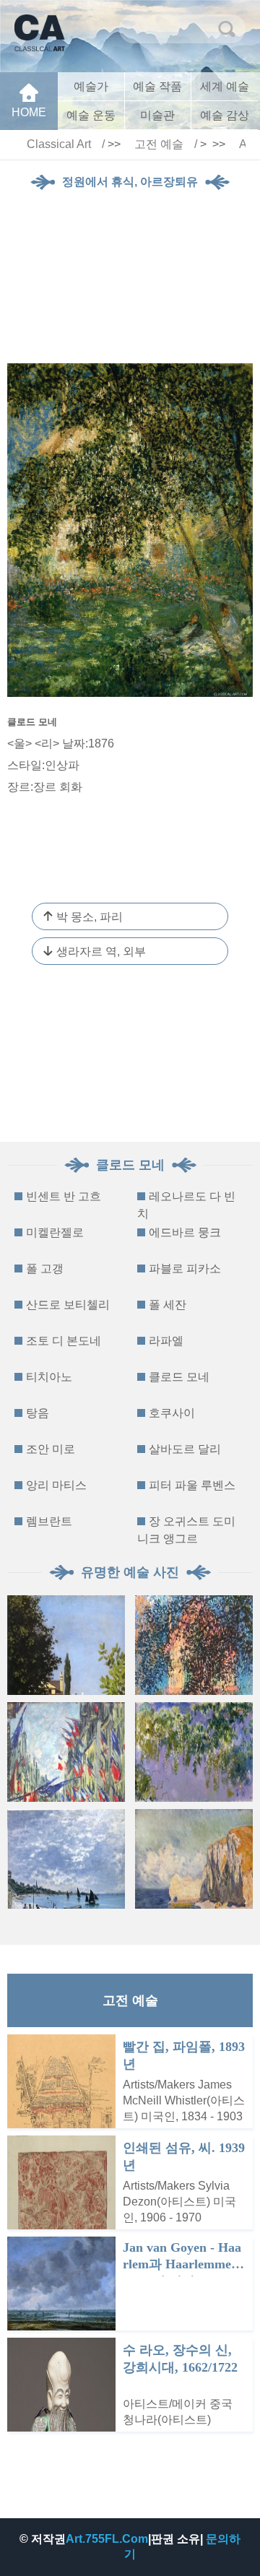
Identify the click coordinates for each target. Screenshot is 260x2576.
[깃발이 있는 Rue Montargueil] (66, 1752)
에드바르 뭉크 (185, 1232)
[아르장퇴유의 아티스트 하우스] (194, 1645)
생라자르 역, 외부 (101, 951)
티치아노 (49, 1377)
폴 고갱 (45, 1269)
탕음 (38, 1413)
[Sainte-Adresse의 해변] (66, 1859)
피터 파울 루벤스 (192, 1485)
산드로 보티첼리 (68, 1305)
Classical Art (59, 144)
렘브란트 (49, 1521)
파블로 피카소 (185, 1269)
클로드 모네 (179, 1377)
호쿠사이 (172, 1413)
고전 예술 (159, 144)
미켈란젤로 (55, 1232)
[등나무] (194, 1752)
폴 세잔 (168, 1305)
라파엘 (166, 1341)
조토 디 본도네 (64, 1341)
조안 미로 (51, 1449)
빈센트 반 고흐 (64, 1196)
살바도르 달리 (185, 1449)
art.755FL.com (107, 2539)
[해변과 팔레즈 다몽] (194, 1859)
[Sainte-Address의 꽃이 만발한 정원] (66, 1645)
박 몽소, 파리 (90, 917)
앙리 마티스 (56, 1485)
